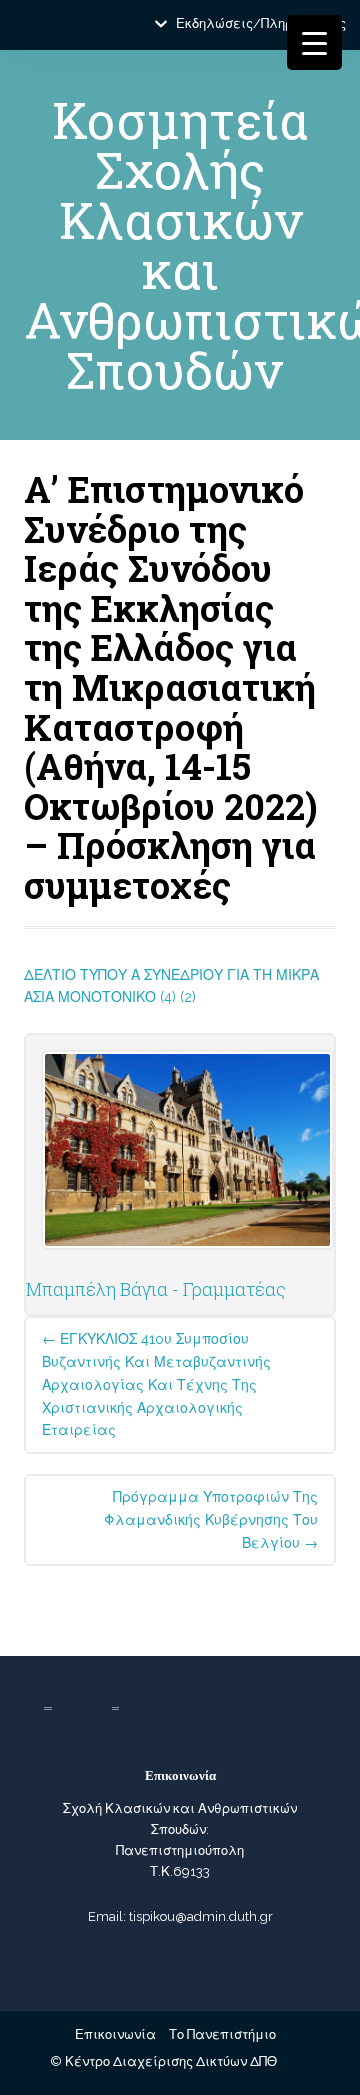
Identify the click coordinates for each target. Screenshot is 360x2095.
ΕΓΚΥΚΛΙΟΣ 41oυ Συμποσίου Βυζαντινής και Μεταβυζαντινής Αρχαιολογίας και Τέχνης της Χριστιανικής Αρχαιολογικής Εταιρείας (156, 1384)
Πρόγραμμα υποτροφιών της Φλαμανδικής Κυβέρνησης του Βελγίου (211, 1520)
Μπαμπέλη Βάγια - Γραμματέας (156, 1289)
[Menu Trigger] (314, 42)
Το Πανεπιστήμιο (222, 2034)
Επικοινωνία (115, 2034)
